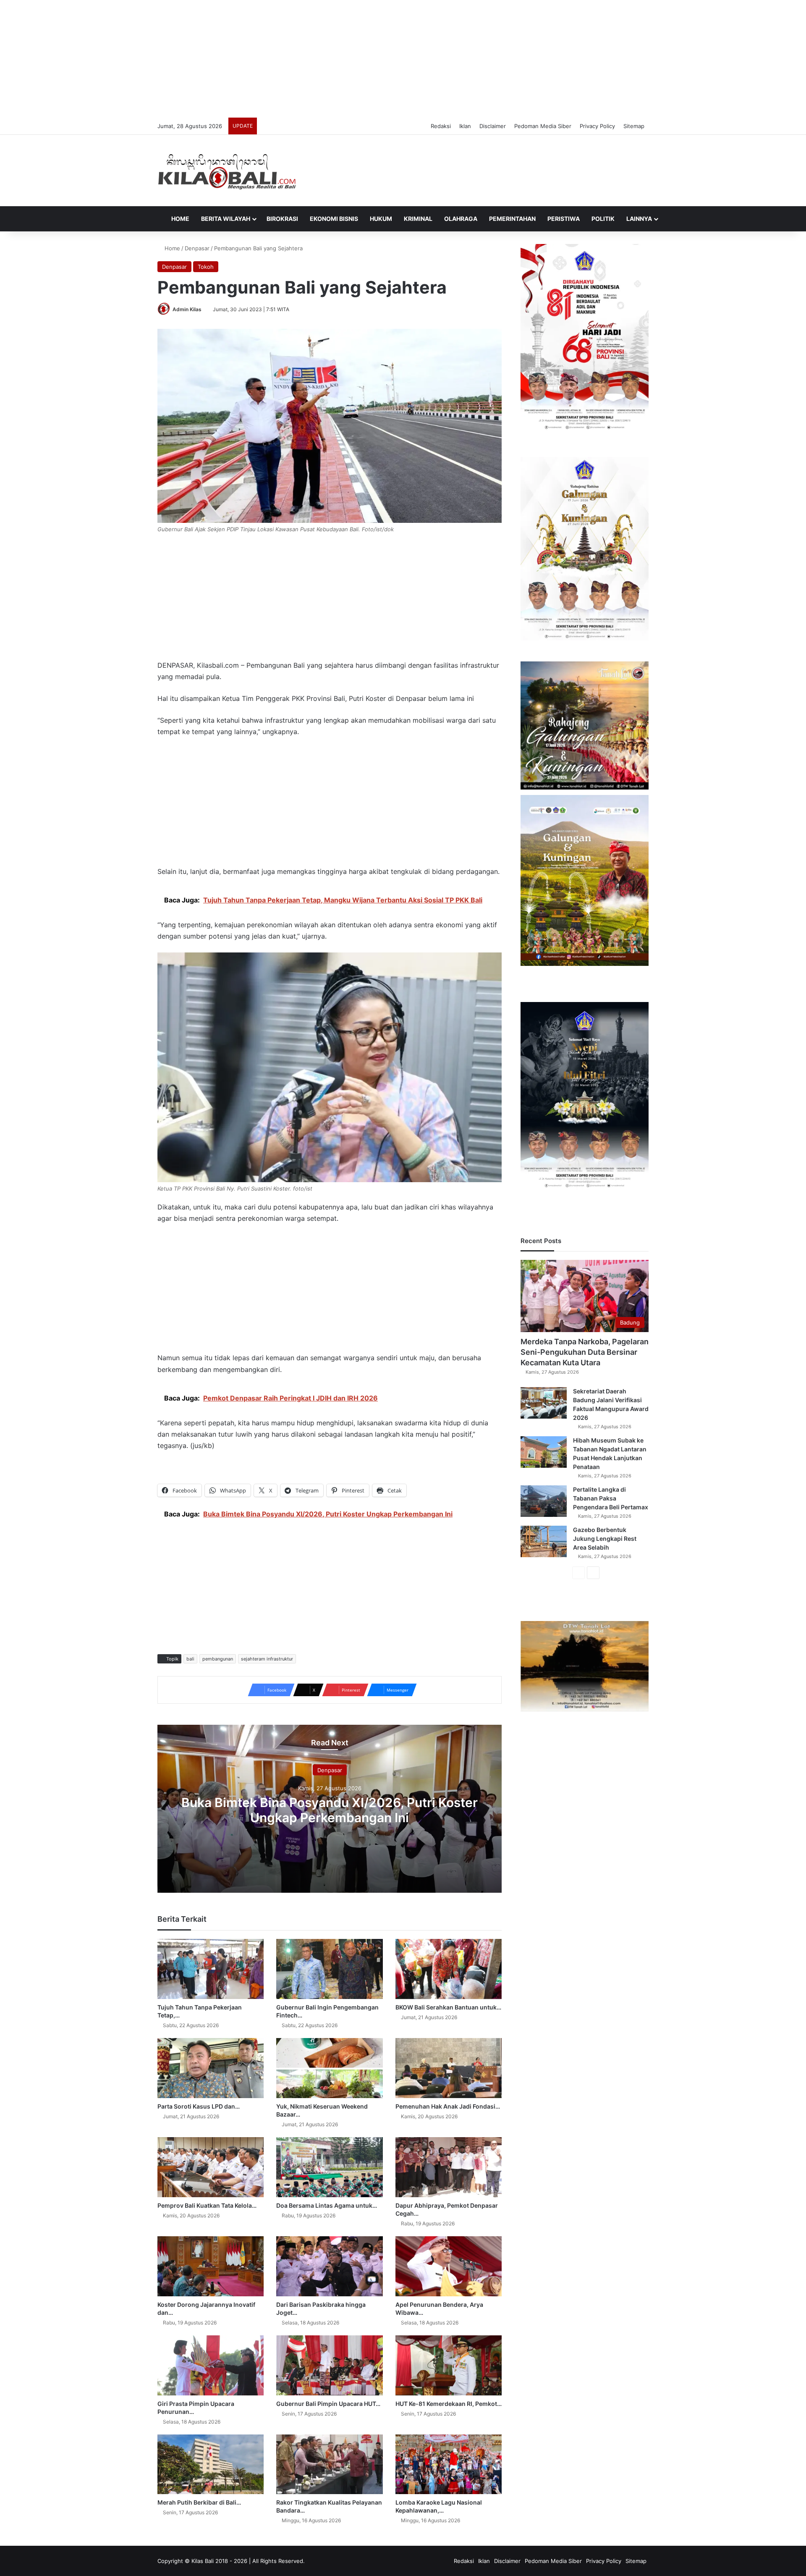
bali (190, 1659)
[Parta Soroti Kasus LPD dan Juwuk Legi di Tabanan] (211, 2068)
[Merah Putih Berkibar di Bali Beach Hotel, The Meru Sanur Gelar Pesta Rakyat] (211, 2465)
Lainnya (639, 219)
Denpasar (197, 248)
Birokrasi (282, 219)
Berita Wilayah (226, 219)
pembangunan (218, 1659)
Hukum (381, 219)
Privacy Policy (597, 126)
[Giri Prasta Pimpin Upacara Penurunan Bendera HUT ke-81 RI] (211, 2365)
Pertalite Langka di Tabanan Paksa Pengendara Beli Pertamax (611, 1498)
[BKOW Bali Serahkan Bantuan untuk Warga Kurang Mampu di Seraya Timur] (449, 1969)
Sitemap (634, 126)
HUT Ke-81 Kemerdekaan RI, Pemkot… (449, 2404)
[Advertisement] (403, 59)
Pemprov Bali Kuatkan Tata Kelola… (207, 2205)
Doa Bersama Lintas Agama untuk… (327, 2205)
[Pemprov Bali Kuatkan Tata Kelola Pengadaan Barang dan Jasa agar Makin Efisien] (211, 2167)
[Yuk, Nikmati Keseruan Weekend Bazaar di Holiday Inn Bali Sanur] (329, 2068)
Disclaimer (493, 126)
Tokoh (206, 267)
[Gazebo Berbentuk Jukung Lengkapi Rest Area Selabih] (544, 1541)
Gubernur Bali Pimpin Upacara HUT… (328, 2404)
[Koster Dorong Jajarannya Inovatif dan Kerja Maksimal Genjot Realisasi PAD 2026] (211, 2266)
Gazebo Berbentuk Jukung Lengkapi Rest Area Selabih (605, 1539)
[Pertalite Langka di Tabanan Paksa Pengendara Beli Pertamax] (544, 1501)
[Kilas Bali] (227, 171)
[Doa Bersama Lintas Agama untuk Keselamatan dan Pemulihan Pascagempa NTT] (329, 2167)
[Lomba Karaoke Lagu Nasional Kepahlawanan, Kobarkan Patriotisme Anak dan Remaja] (449, 2465)
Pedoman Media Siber (543, 126)
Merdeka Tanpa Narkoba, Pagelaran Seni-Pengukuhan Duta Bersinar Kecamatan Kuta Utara (585, 1352)
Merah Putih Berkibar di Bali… (199, 2502)
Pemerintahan (512, 219)
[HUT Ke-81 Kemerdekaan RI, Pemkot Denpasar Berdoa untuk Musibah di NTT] (449, 2365)
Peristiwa (564, 219)
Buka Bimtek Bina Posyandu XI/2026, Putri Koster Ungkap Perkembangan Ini (330, 1810)
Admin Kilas (187, 309)
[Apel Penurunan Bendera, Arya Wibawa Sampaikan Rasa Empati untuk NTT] (449, 2266)
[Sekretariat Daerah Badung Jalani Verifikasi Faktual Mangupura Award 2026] (544, 1403)
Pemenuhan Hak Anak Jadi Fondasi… (448, 2106)
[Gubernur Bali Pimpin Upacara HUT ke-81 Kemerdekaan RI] (329, 2365)
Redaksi (441, 126)
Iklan (465, 126)
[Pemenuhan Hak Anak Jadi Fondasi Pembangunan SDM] (449, 2068)
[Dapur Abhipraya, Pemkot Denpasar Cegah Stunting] (449, 2167)
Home (180, 219)
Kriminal (418, 219)
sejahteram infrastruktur (267, 1659)
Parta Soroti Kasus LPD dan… (199, 2106)
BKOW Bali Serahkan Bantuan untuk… (448, 2007)
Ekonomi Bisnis (334, 219)
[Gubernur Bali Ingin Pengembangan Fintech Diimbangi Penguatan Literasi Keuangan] (329, 1969)
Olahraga (461, 219)
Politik (603, 219)
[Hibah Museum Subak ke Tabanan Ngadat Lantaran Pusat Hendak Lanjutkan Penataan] (544, 1452)
